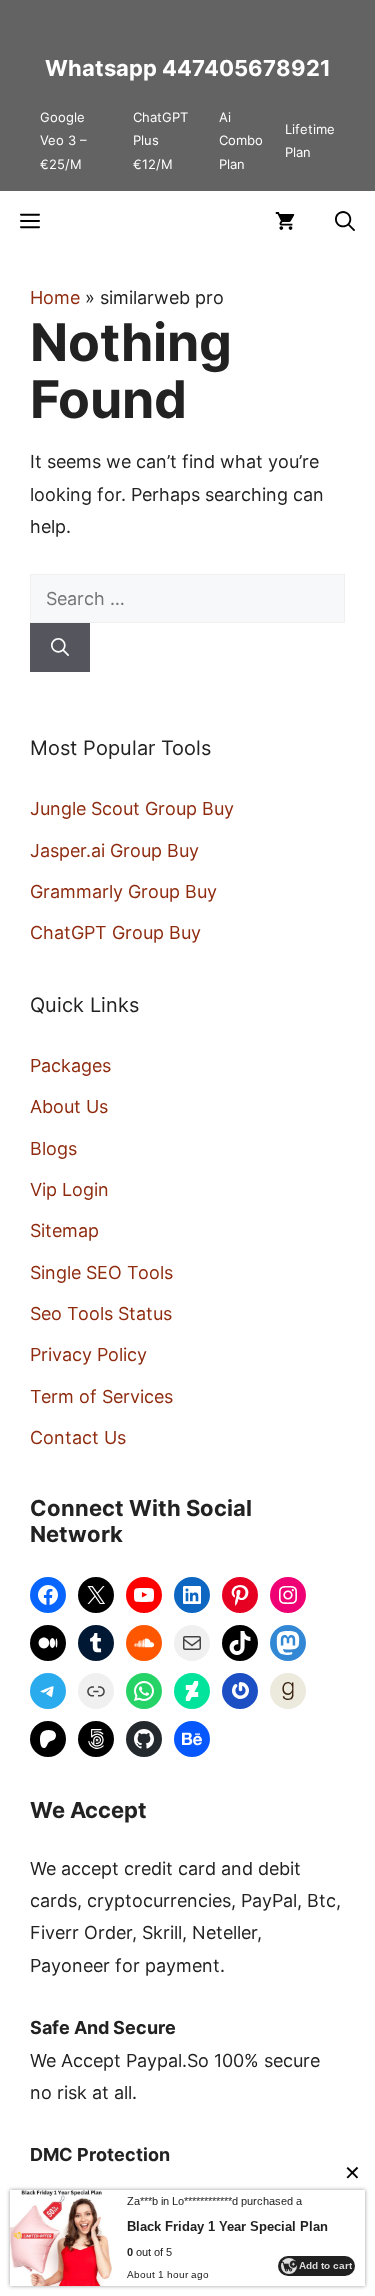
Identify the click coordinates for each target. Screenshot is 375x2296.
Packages (70, 1065)
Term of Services (101, 1396)
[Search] (60, 647)
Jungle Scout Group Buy (132, 808)
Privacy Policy (88, 1354)
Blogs (53, 1148)
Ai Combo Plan (241, 140)
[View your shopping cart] (285, 221)
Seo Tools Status (101, 1313)
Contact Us (78, 1437)
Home (55, 297)
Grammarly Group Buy (123, 891)
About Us (69, 1106)
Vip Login (69, 1189)
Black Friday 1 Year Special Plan (227, 2226)
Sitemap (64, 1230)
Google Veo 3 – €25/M (63, 140)
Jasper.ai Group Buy (114, 850)
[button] (345, 221)
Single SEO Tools (101, 1272)
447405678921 (246, 68)
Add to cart (325, 2265)
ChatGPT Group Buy (115, 932)
